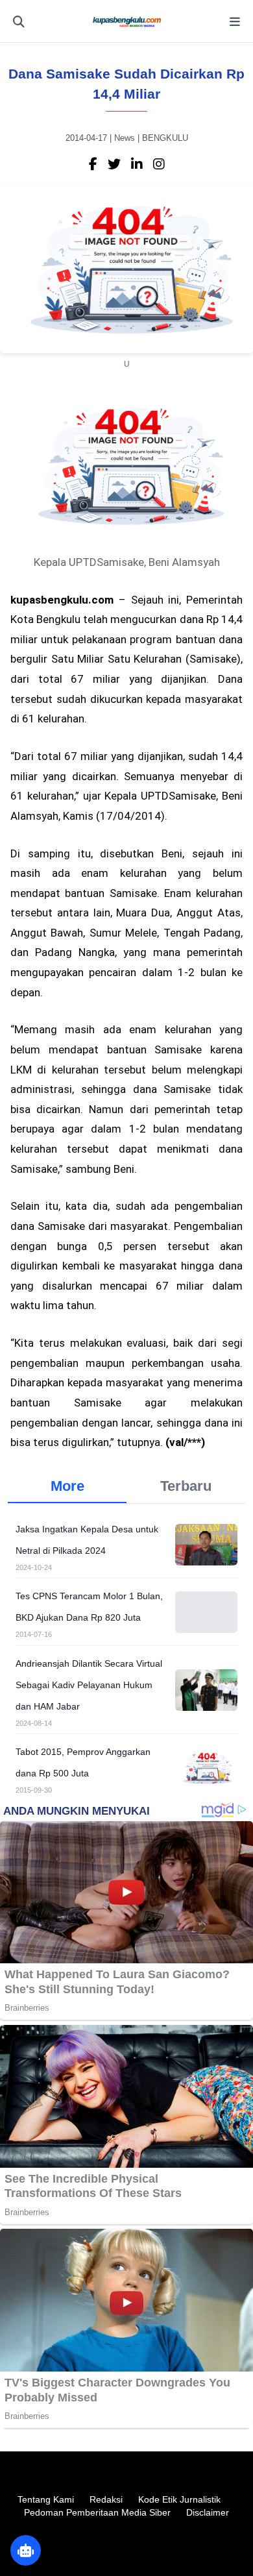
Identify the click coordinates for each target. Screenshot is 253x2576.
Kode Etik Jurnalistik (179, 2499)
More (67, 1486)
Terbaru (186, 1486)
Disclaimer (208, 2512)
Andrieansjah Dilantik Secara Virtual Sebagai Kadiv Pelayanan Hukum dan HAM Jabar (89, 1685)
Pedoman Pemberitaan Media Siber (97, 2512)
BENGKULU (165, 138)
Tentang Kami (46, 2499)
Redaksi (106, 2499)
